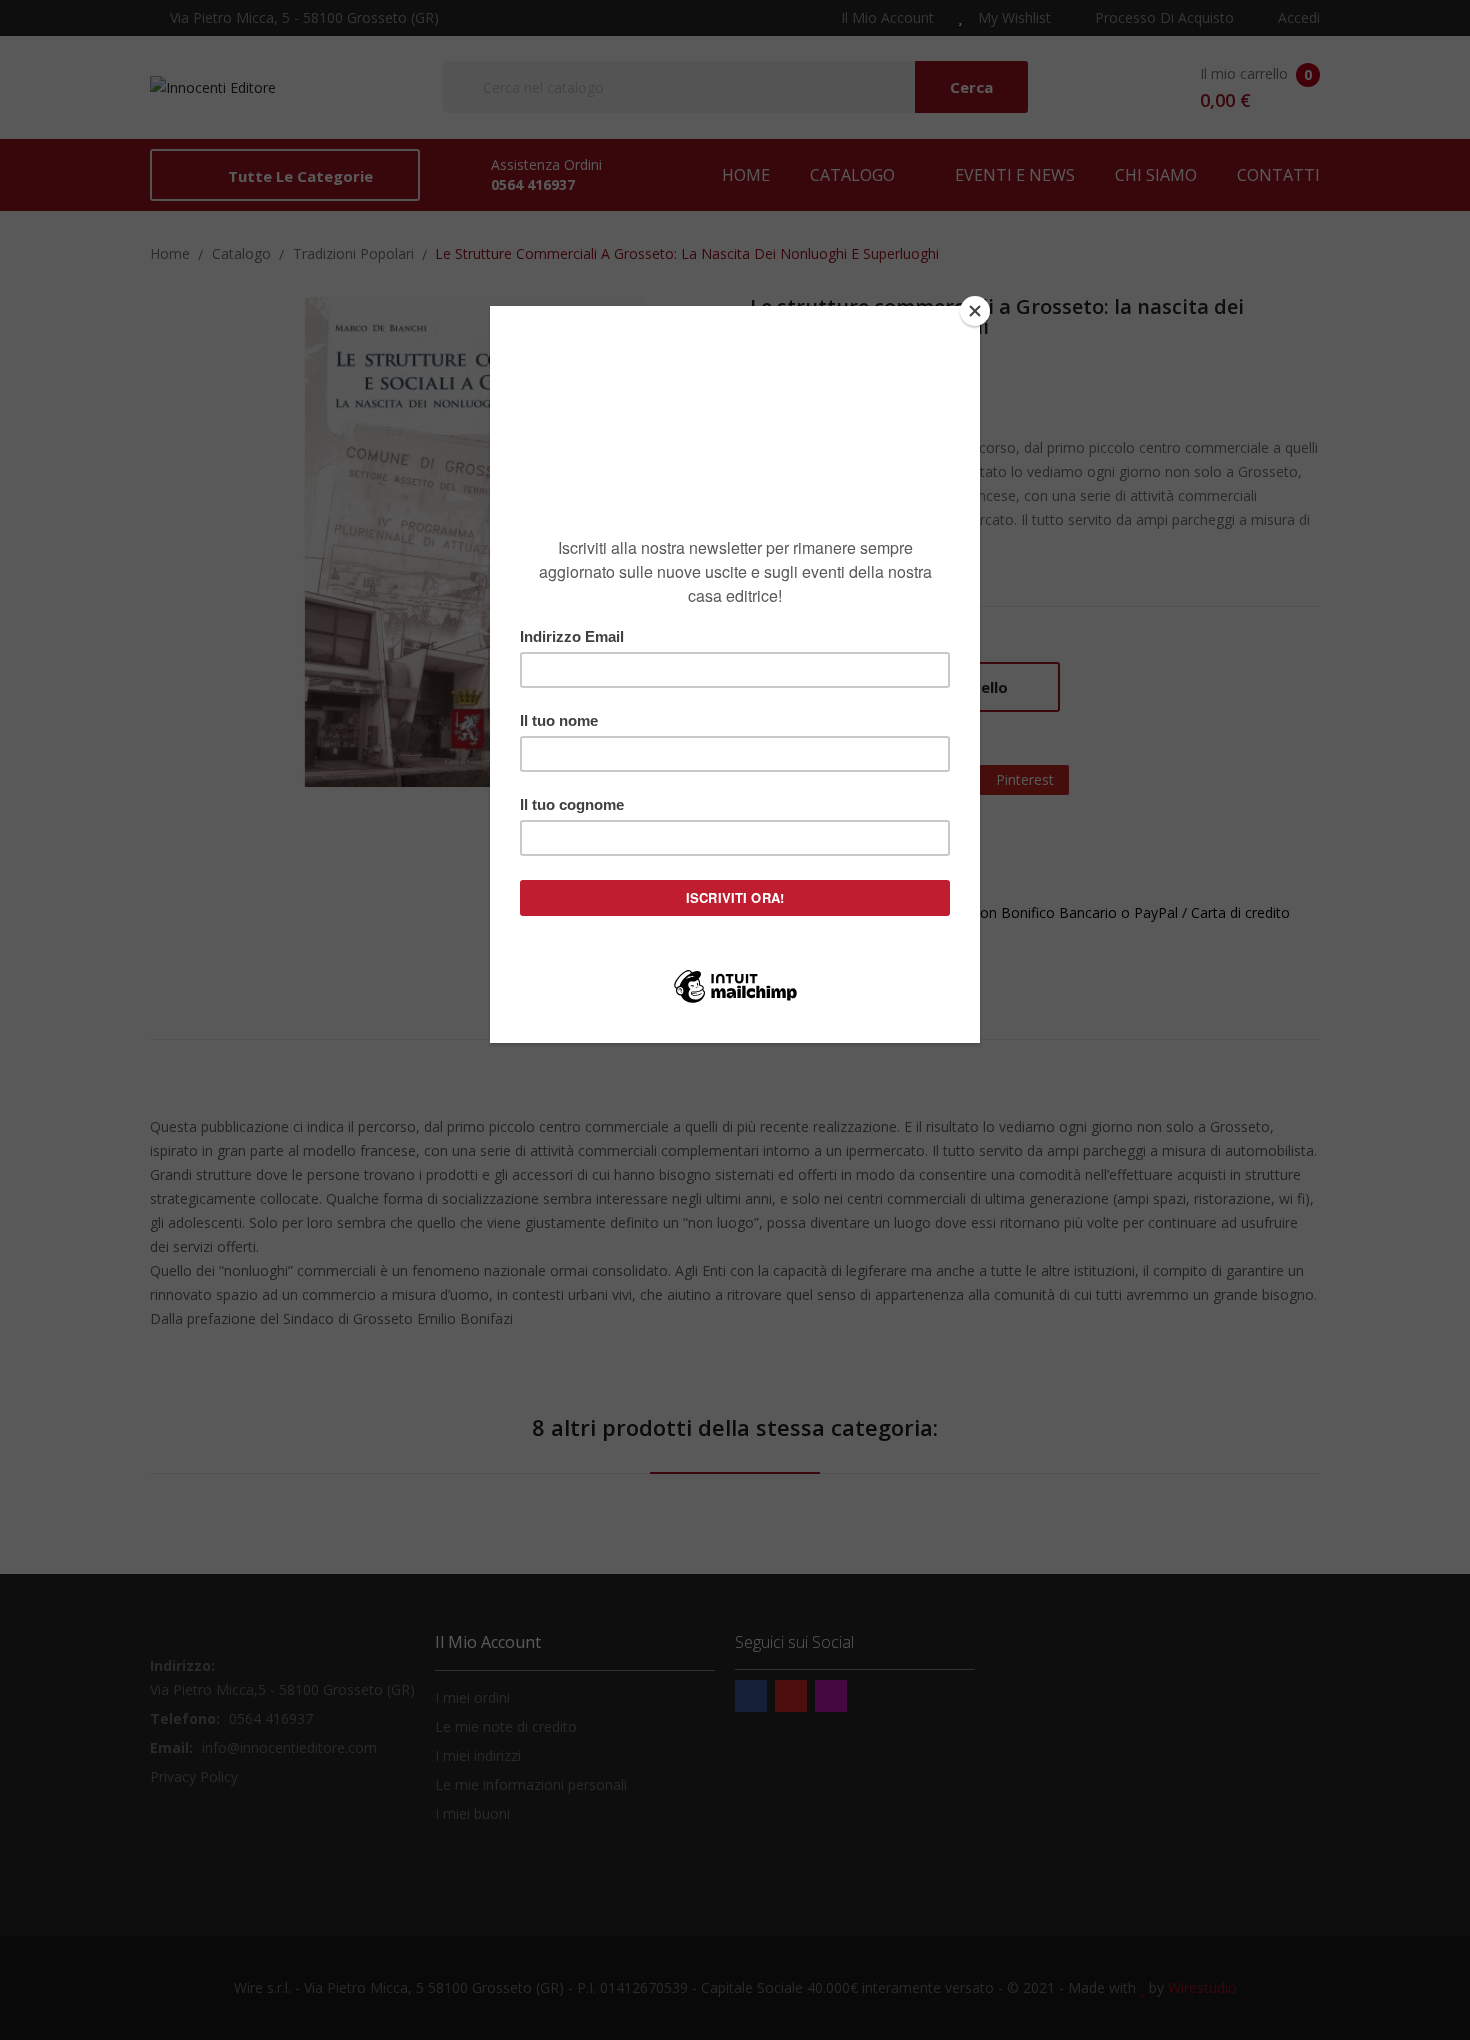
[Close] (975, 311)
